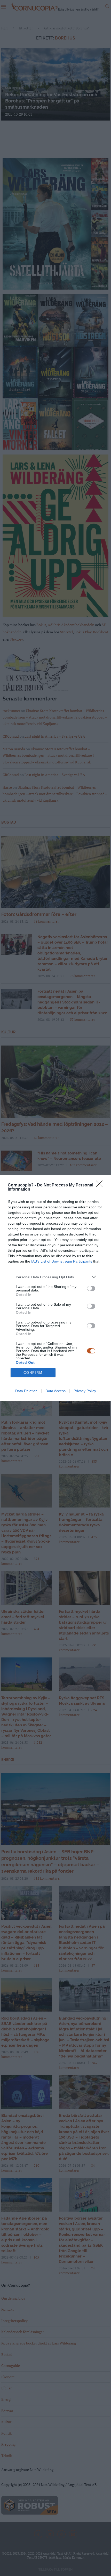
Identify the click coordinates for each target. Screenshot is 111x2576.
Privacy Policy (85, 1391)
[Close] (101, 1185)
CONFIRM (33, 1373)
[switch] (91, 1288)
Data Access (55, 1391)
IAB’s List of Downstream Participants (62, 1261)
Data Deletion (26, 1391)
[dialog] (55, 1288)
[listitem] (55, 1277)
